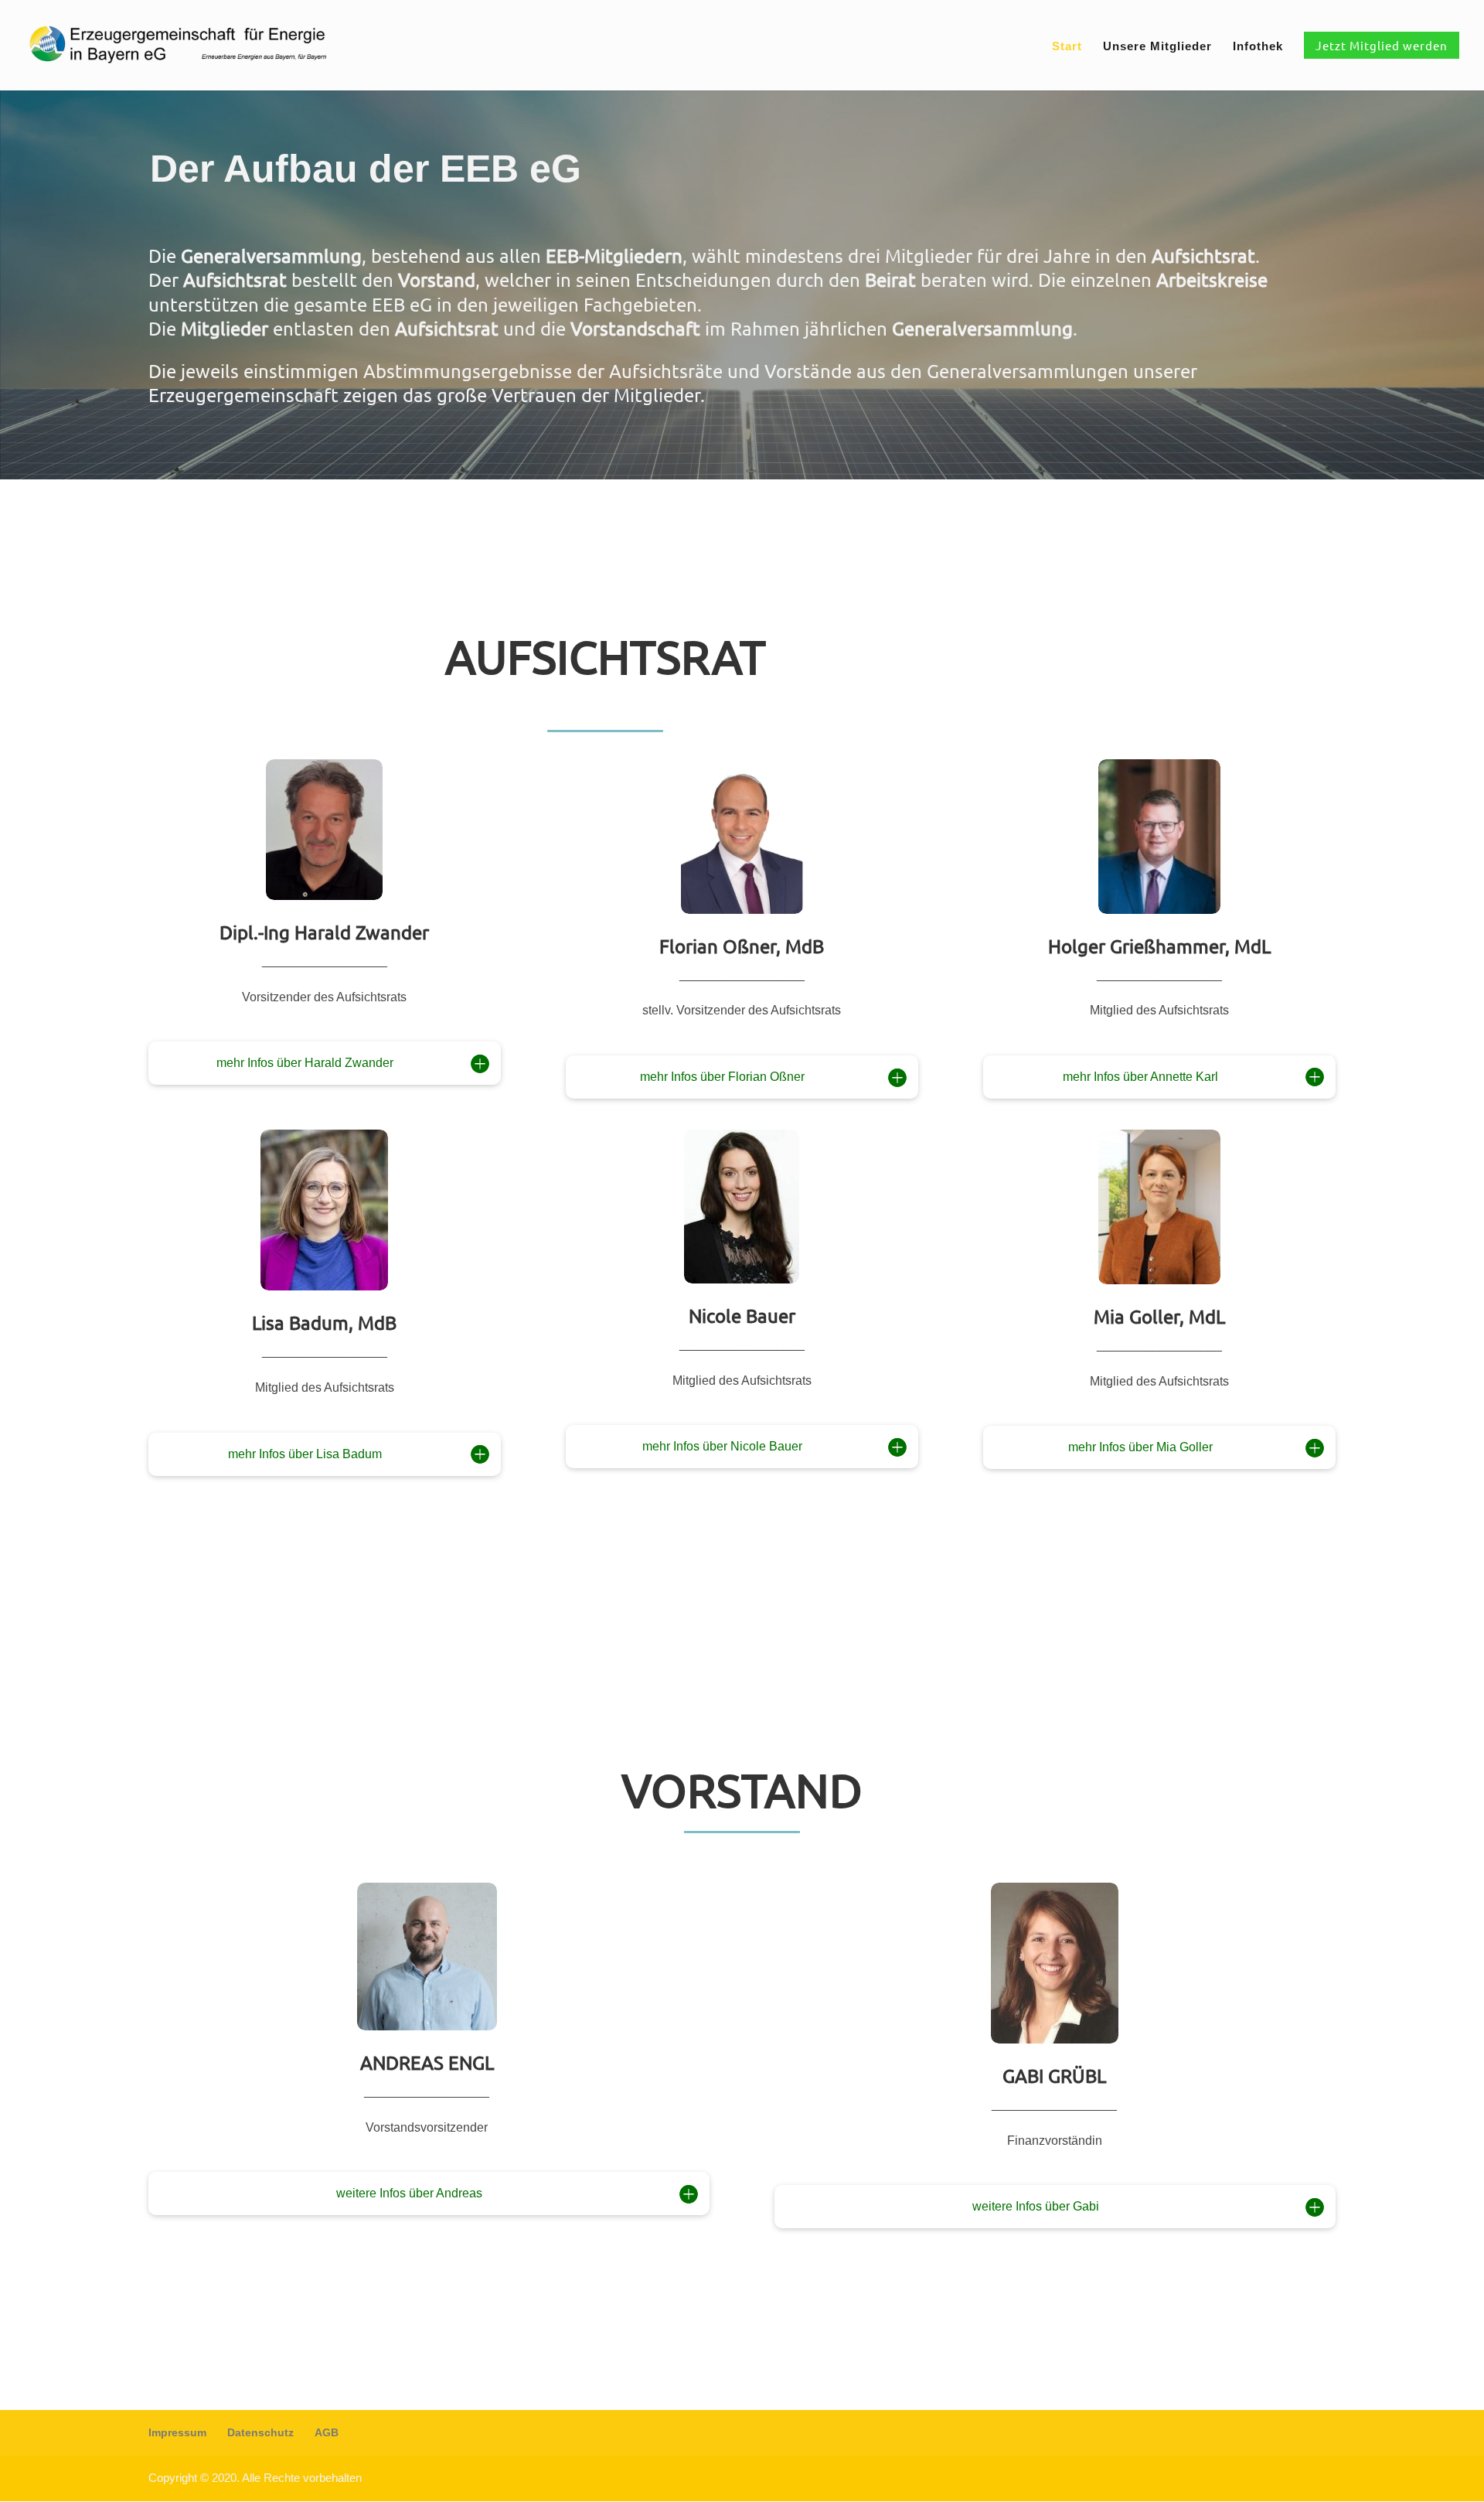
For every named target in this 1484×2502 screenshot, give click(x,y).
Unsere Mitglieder (1157, 47)
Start (1067, 47)
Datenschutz (260, 2432)
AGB (327, 2432)
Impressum (177, 2432)
